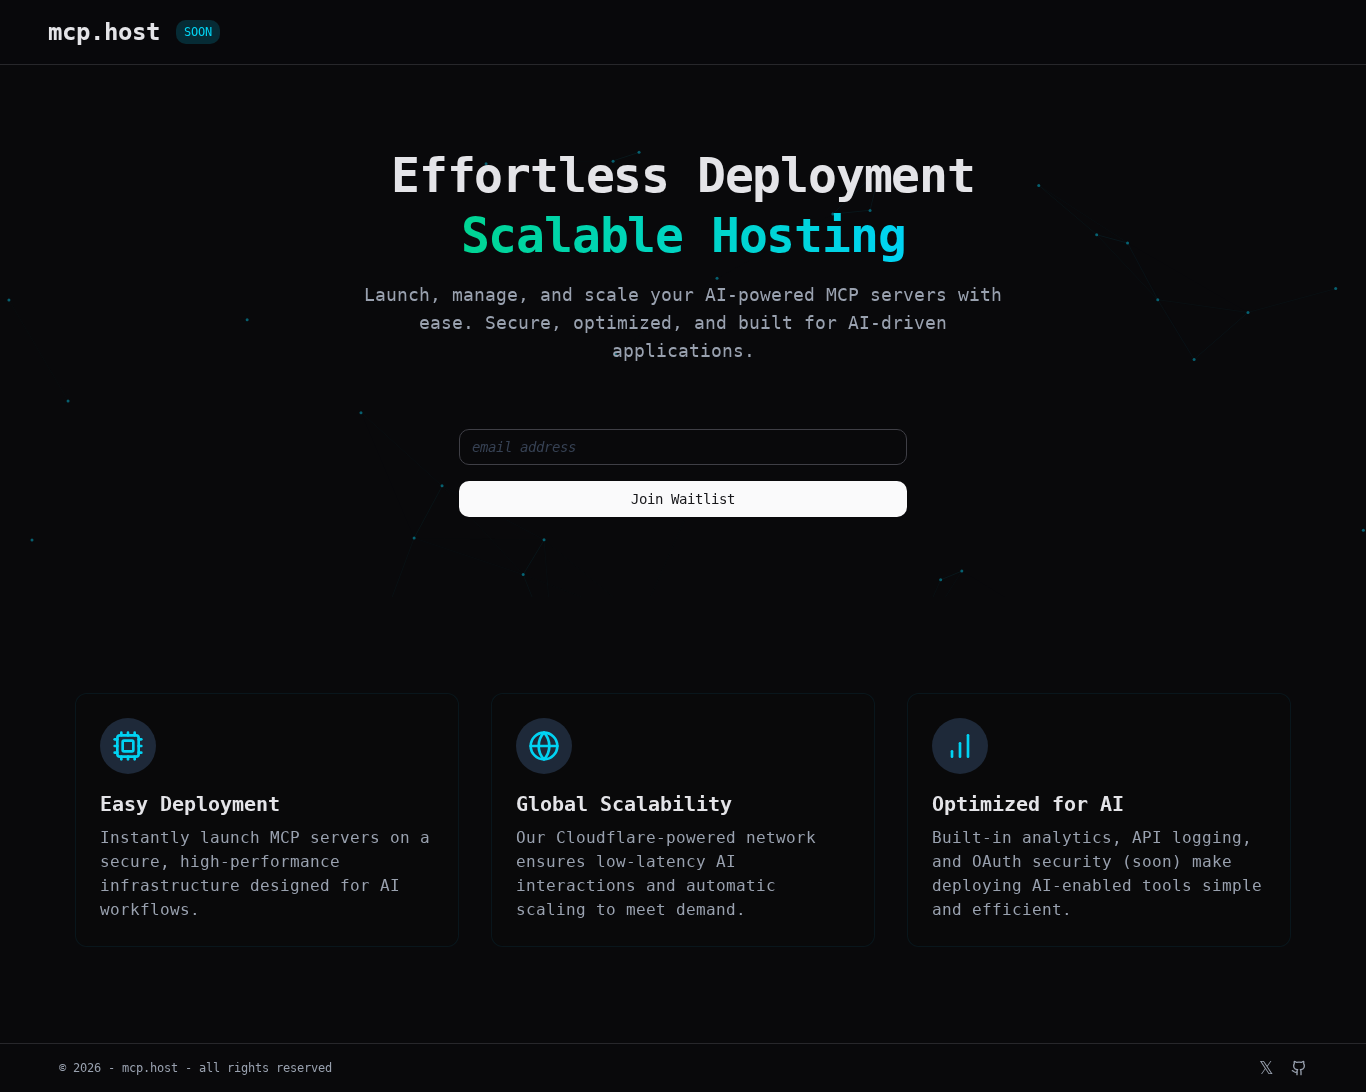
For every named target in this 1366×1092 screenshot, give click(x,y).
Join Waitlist (683, 499)
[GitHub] (1299, 1068)
